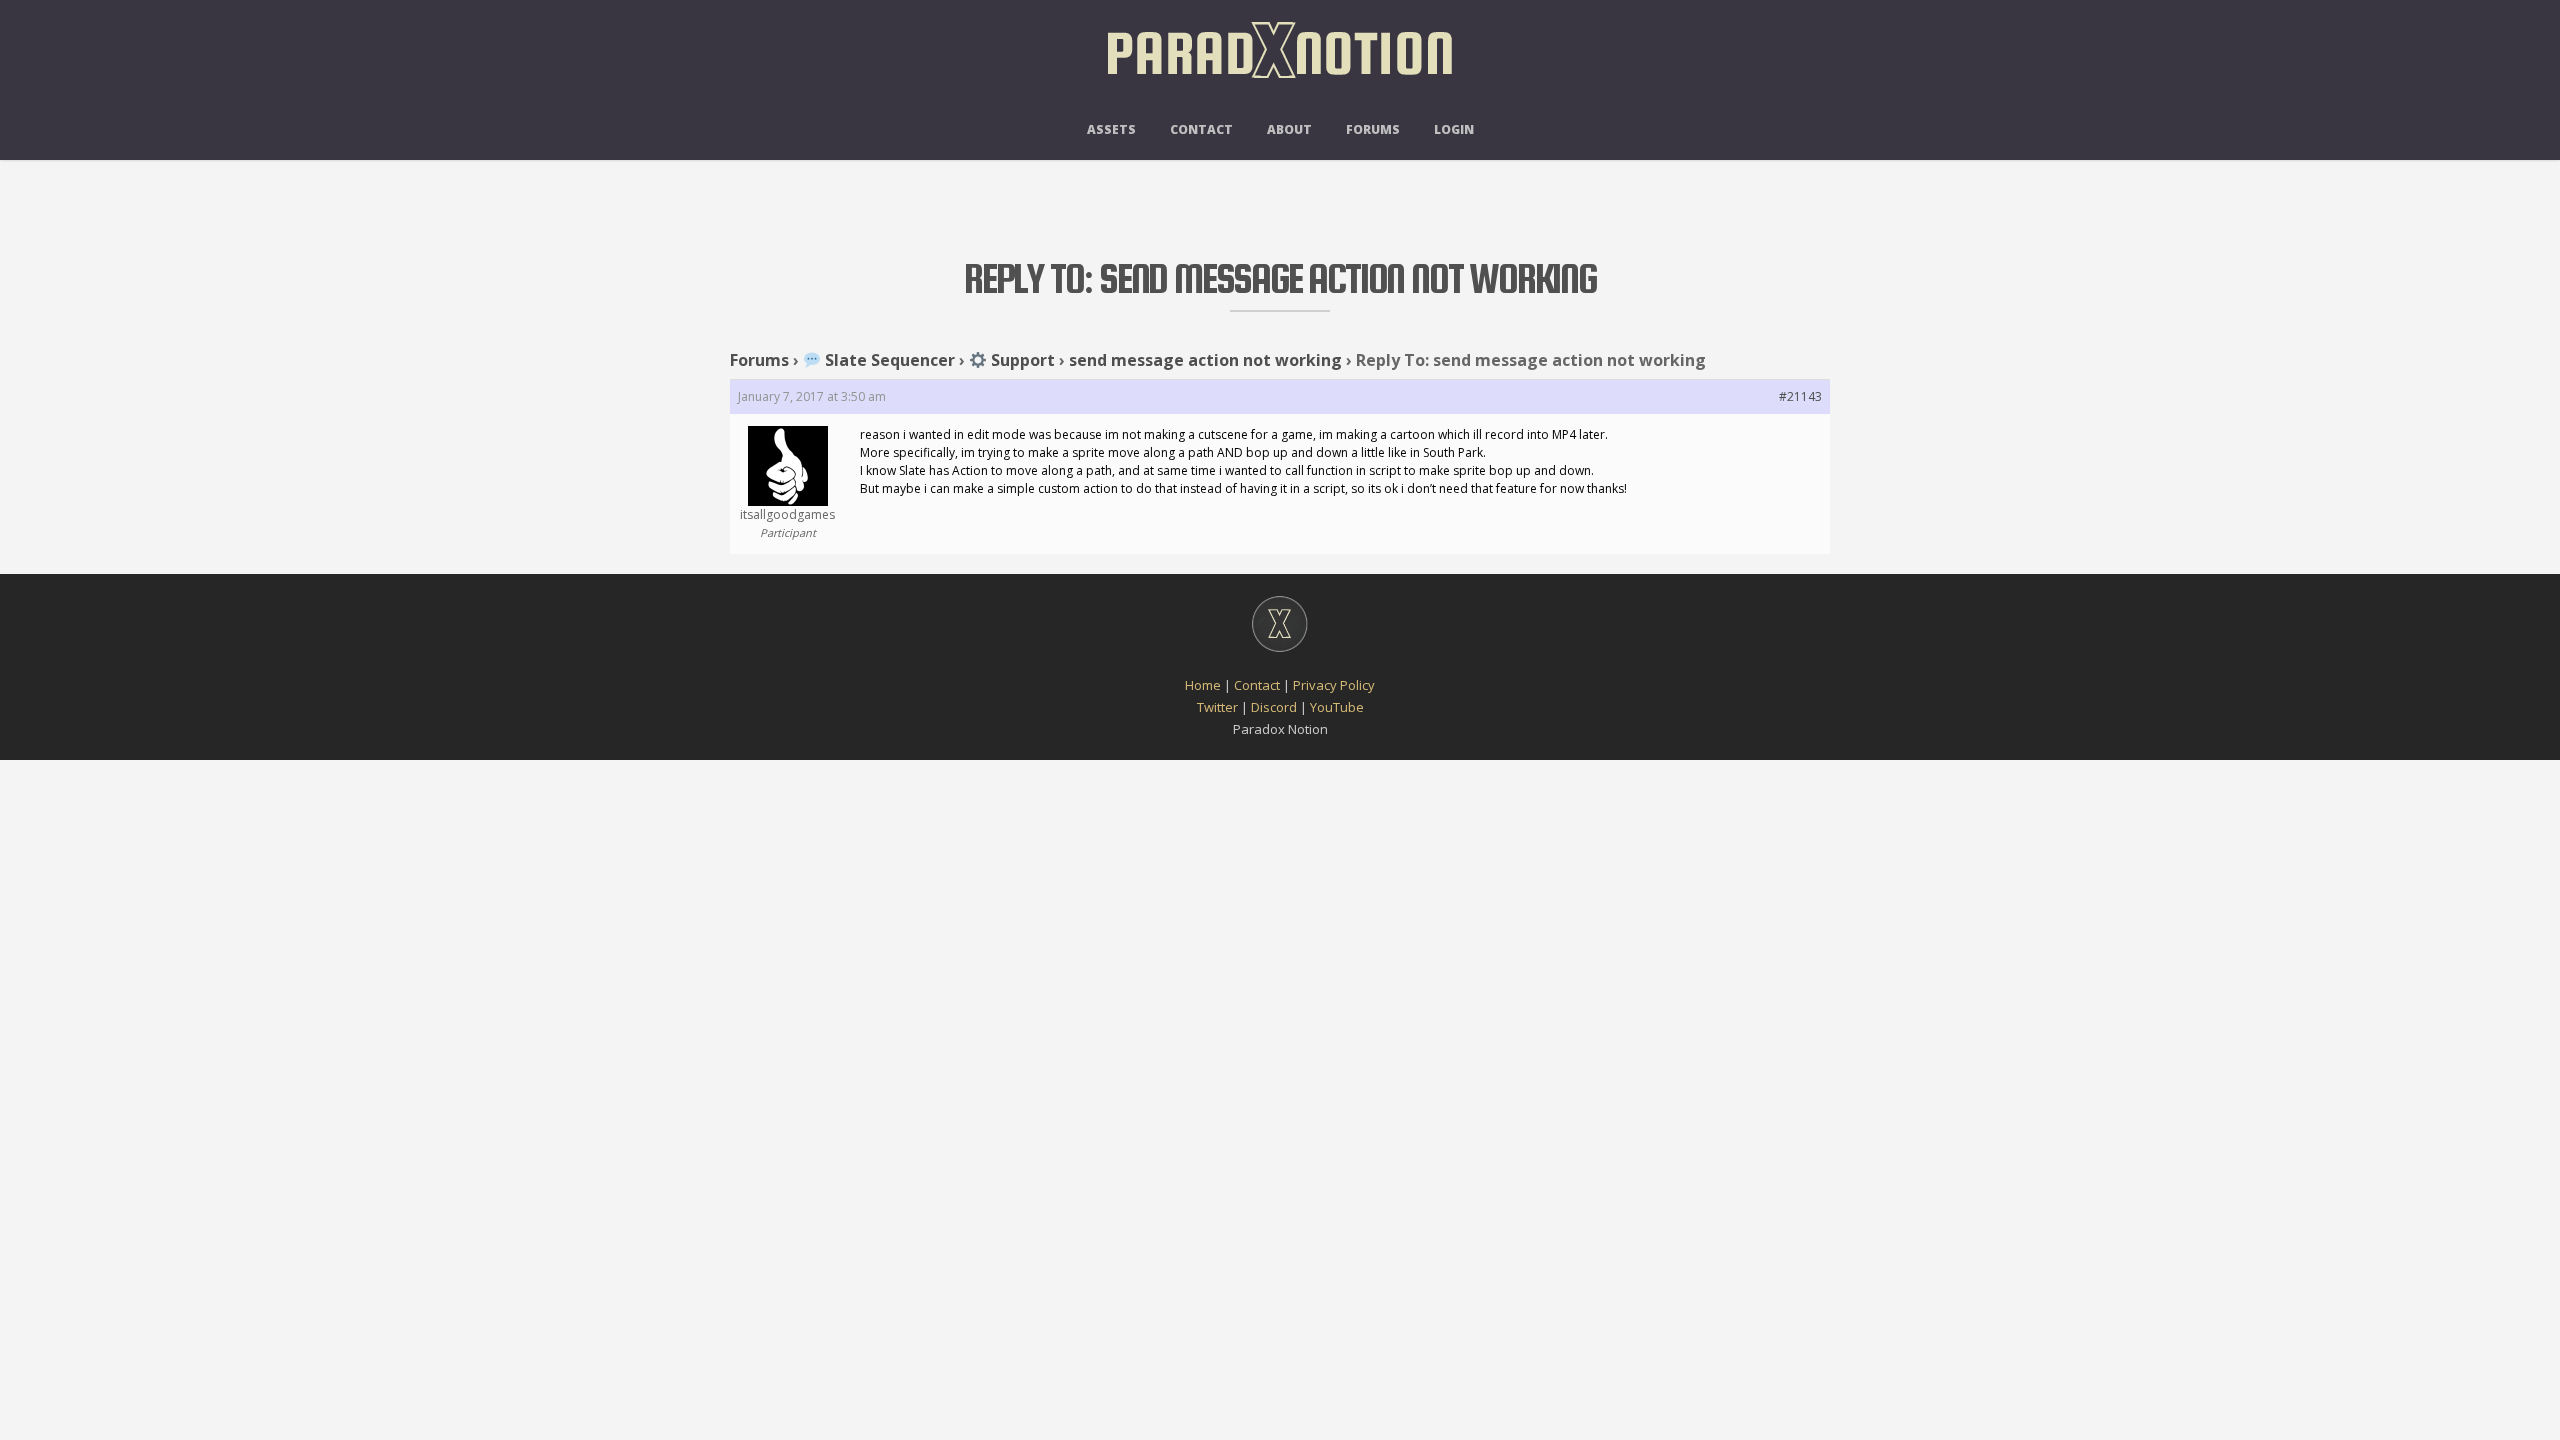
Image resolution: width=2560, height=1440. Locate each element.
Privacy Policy (1334, 685)
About (1289, 129)
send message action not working (1205, 360)
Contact (1201, 129)
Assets (1111, 129)
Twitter (1217, 707)
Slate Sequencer (888, 360)
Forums (1373, 129)
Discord (1274, 707)
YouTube (1337, 707)
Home (1203, 685)
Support (1021, 360)
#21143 (1800, 396)
